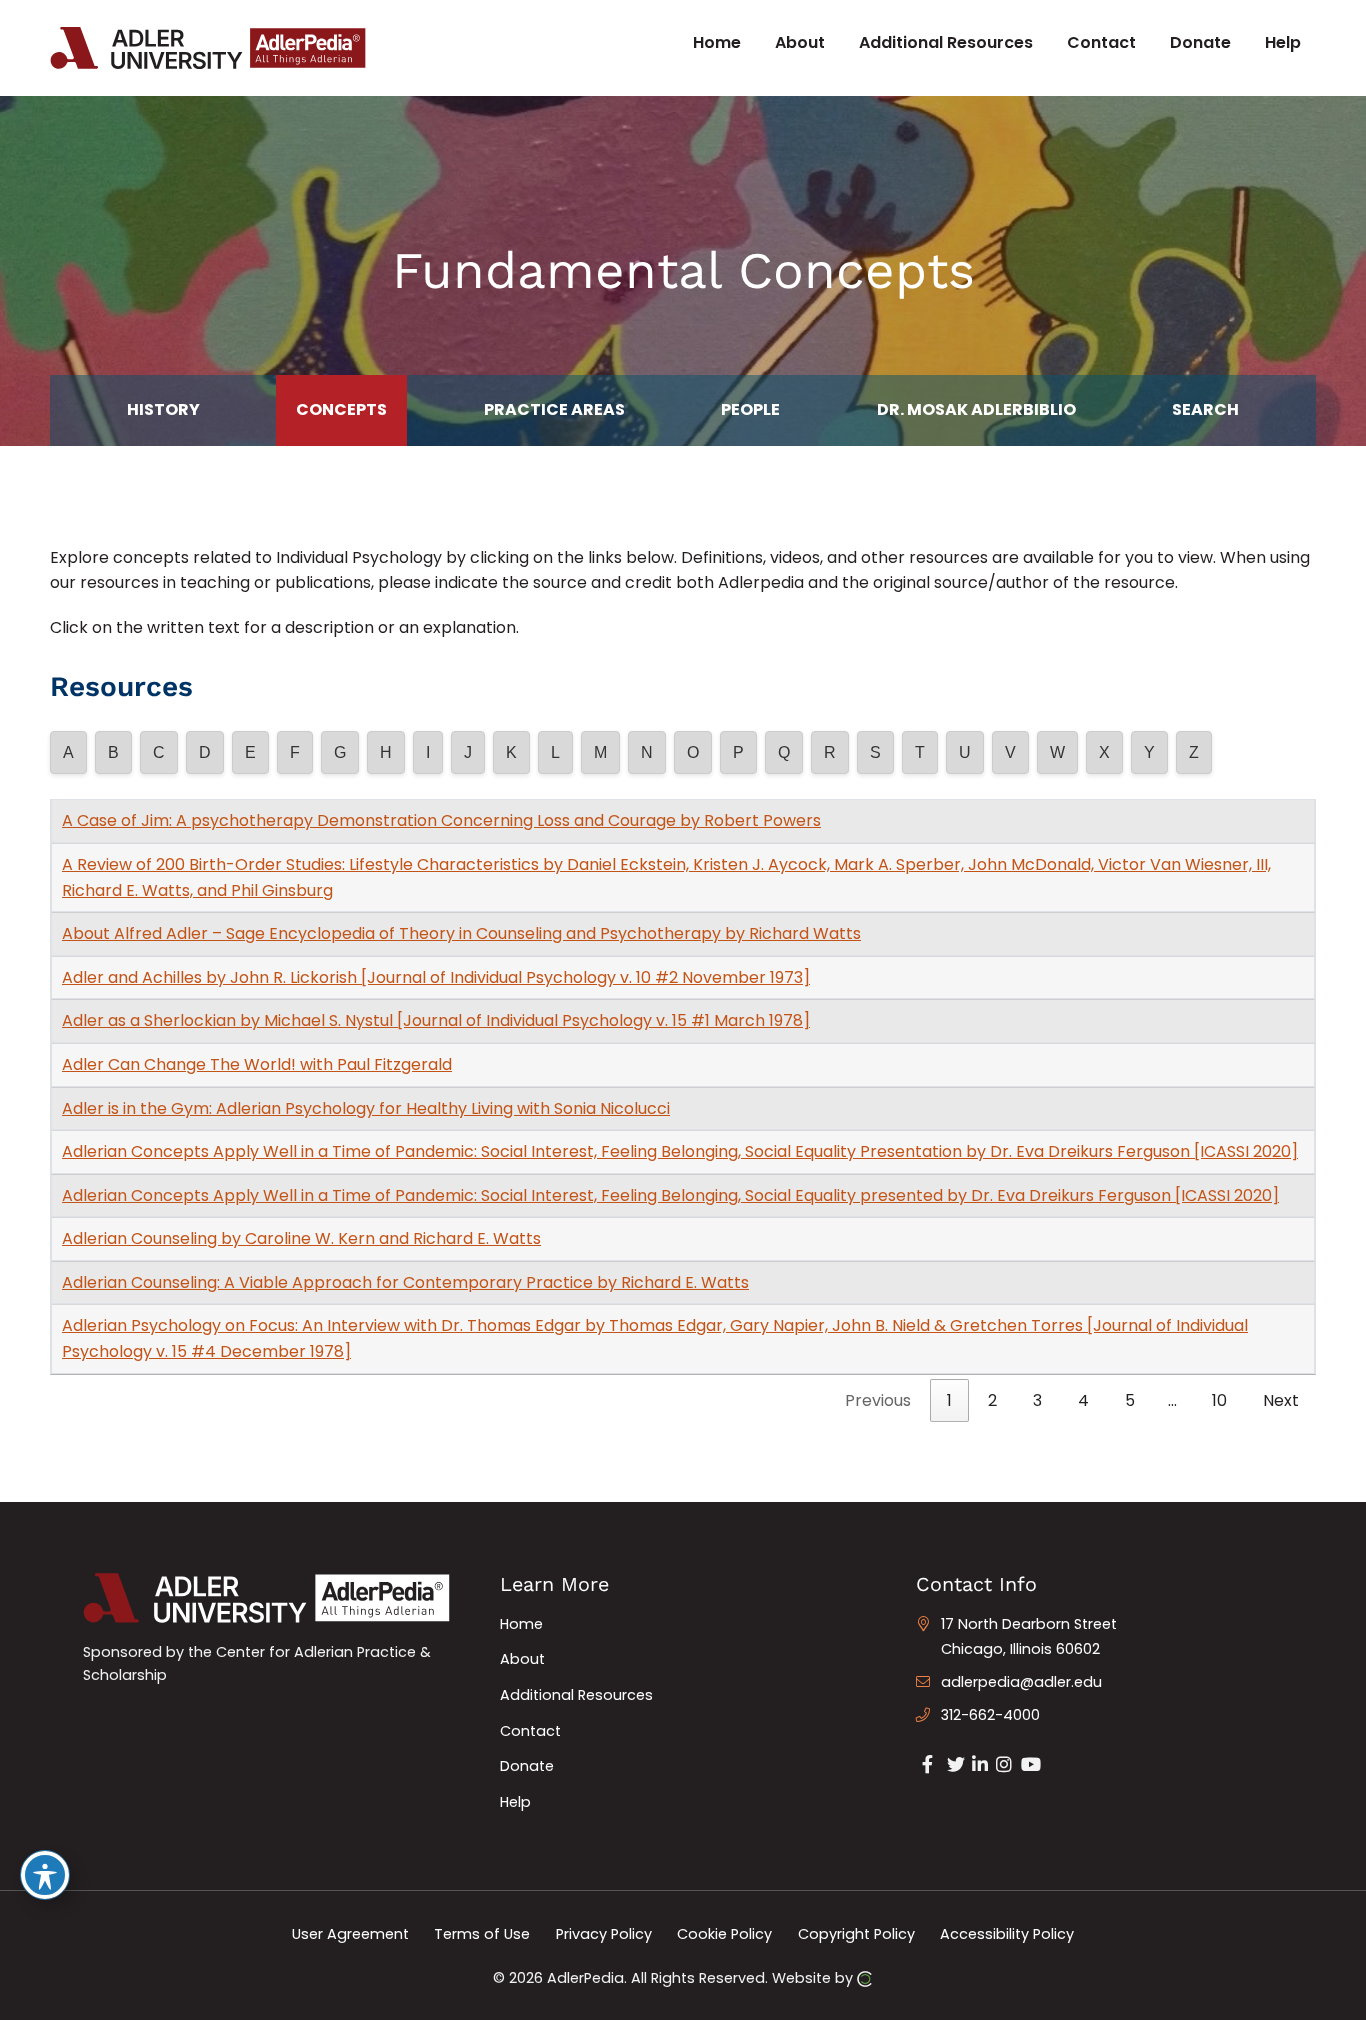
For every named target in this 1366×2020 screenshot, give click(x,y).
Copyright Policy (856, 1933)
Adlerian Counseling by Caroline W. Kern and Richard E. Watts (301, 1238)
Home (521, 1624)
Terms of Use (482, 1933)
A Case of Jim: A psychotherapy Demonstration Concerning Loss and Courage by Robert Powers (441, 820)
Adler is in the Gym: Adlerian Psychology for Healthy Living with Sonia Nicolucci (366, 1108)
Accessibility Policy (1007, 1933)
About (522, 1659)
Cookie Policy (724, 1933)
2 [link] (992, 1400)
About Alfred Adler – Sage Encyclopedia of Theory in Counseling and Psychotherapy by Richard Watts (461, 933)
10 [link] (1219, 1400)
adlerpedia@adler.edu (1021, 1682)
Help (515, 1802)
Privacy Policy (604, 1933)
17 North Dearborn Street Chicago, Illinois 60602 (1029, 1637)
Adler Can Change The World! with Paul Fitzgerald (257, 1064)
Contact (530, 1731)
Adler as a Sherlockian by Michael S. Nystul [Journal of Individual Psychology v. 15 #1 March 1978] (436, 1020)
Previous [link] (878, 1400)
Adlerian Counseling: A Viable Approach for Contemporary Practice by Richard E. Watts (405, 1282)
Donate (527, 1766)
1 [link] (949, 1400)
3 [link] (1037, 1400)
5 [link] (1130, 1400)
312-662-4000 (990, 1715)
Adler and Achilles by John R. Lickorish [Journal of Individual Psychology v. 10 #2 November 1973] (436, 977)
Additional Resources (576, 1695)
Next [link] (1281, 1400)
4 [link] (1083, 1400)
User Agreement (350, 1933)
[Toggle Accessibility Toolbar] (45, 1875)
